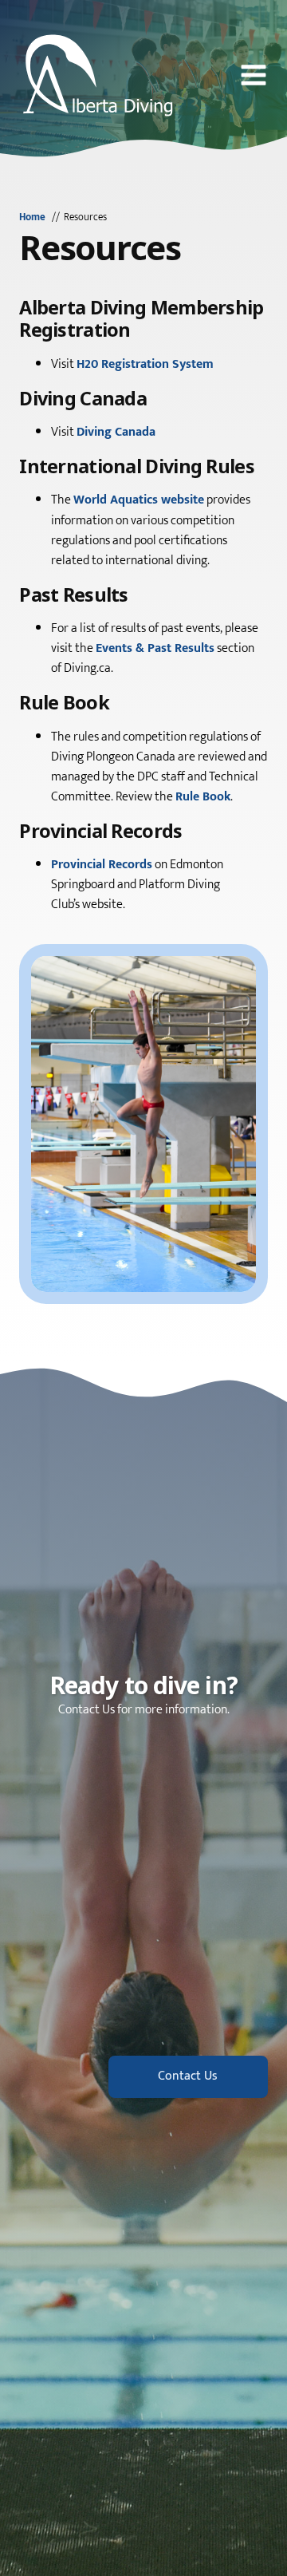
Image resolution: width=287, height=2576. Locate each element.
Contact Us (188, 2076)
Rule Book (203, 797)
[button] (254, 75)
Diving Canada (116, 432)
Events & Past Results (155, 648)
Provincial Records (102, 865)
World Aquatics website (139, 500)
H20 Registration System (145, 364)
